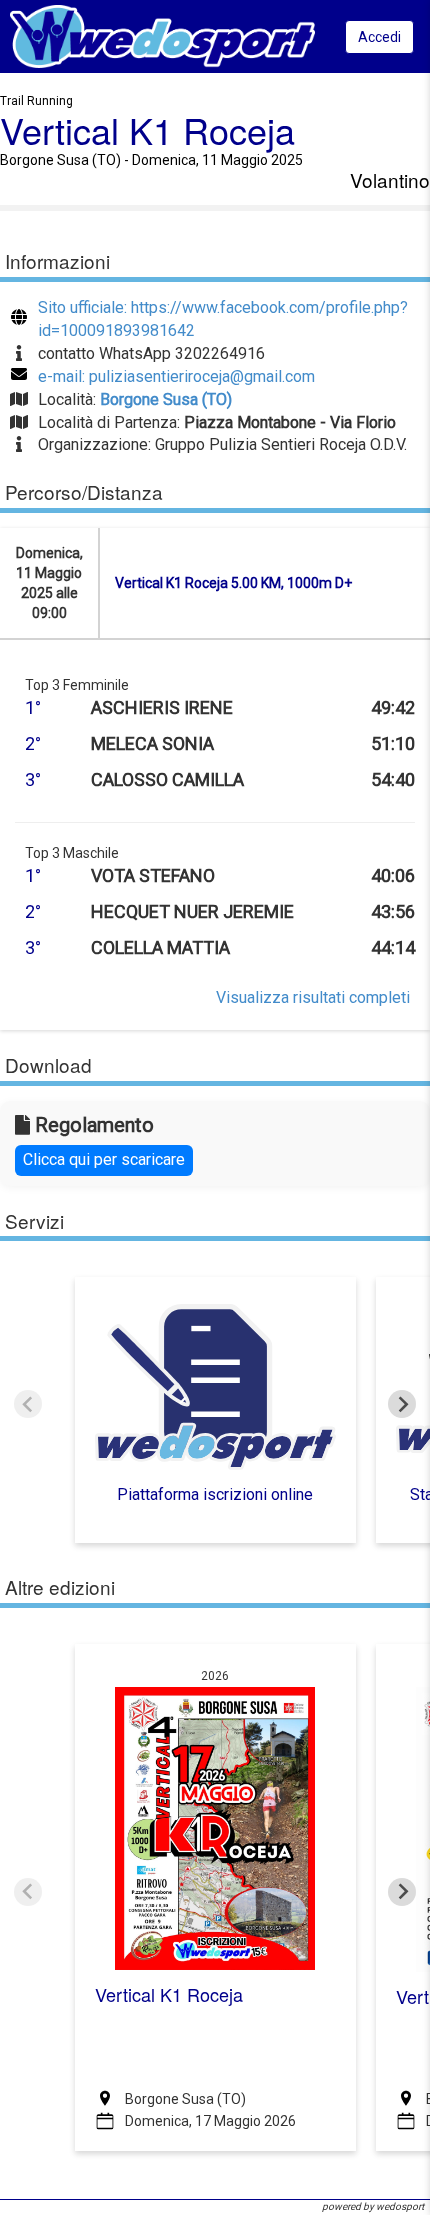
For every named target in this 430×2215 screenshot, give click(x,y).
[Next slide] (402, 1404)
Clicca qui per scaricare (104, 1159)
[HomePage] (162, 35)
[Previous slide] (28, 1404)
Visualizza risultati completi (313, 997)
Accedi (379, 37)
